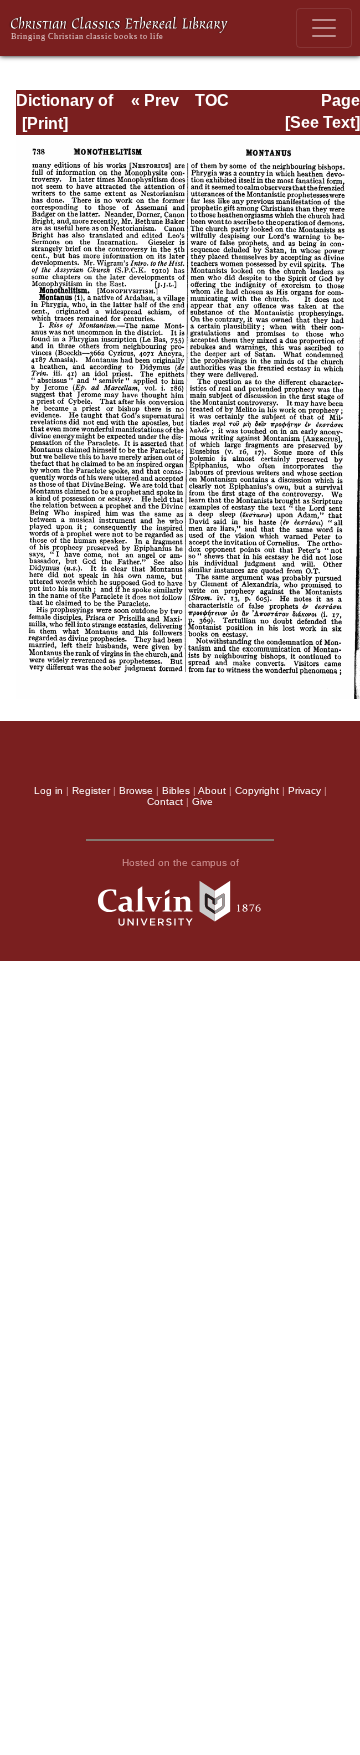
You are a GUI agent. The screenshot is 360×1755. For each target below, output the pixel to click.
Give (202, 801)
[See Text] (322, 122)
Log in (48, 790)
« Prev (155, 100)
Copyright (257, 790)
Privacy (304, 790)
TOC (212, 100)
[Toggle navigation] (324, 28)
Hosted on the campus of (180, 862)
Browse (136, 790)
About (212, 790)
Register (91, 790)
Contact (165, 801)
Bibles (176, 790)
